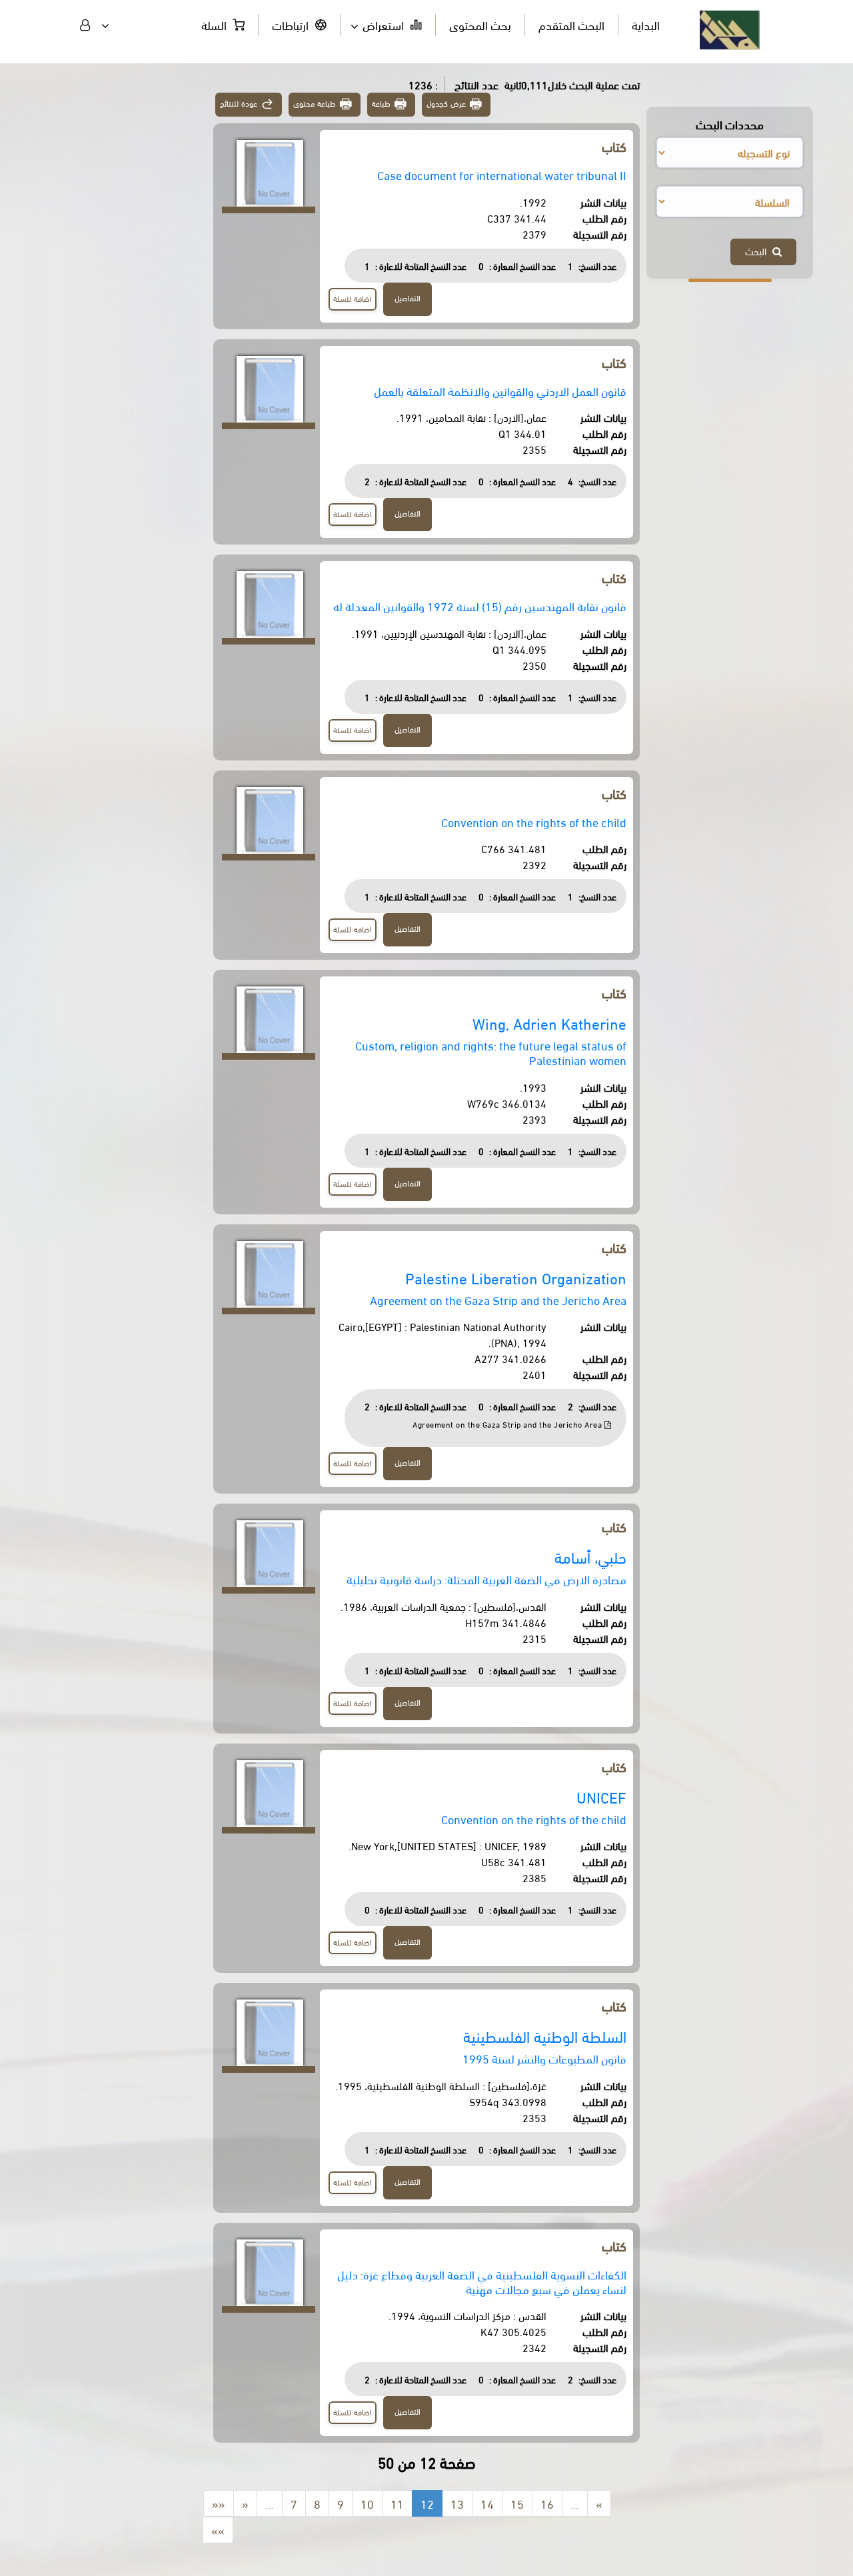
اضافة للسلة (353, 298)
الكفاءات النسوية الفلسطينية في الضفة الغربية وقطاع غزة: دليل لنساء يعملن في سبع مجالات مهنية (482, 2281)
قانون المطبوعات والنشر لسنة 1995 (544, 2058)
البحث (759, 251)
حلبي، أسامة (590, 1557)
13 (457, 2503)
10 (367, 2503)
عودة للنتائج (239, 103)
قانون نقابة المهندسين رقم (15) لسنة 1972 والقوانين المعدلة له (480, 606)
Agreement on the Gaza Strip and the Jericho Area (498, 1299)
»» (218, 2530)
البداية (646, 24)
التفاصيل (408, 298)
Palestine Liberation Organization (516, 1277)
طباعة (381, 103)
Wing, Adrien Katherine (549, 1023)
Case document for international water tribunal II (502, 174)
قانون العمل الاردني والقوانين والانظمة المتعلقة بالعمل (500, 390)
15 (517, 2503)
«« (219, 2503)
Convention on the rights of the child (534, 821)
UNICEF (601, 1797)
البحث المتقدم (571, 24)
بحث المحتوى (480, 24)
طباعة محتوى (315, 103)
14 (487, 2503)
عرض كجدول (446, 103)
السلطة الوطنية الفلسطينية (545, 2036)
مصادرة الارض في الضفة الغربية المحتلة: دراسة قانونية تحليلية (486, 1579)
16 (547, 2503)
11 (397, 2503)
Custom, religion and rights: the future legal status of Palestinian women (491, 1052)
